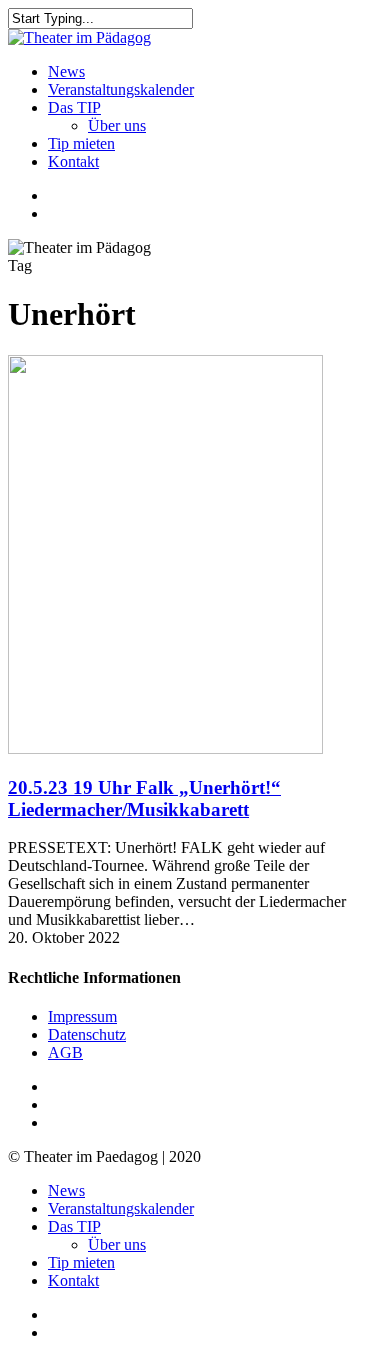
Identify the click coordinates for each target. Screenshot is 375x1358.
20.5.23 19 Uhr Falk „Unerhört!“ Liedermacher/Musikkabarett (144, 798)
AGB (65, 1052)
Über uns (117, 1244)
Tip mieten (81, 1262)
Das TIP (74, 1226)
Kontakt (73, 1280)
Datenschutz (87, 1034)
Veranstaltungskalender (121, 1208)
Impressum (82, 1016)
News (66, 1190)
